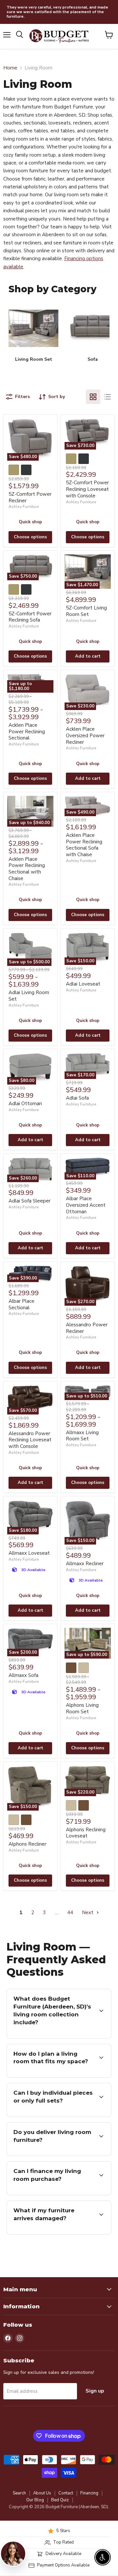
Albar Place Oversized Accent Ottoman (86, 1205)
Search (19, 2493)
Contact (66, 2493)
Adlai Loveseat (83, 984)
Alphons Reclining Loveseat (86, 1833)
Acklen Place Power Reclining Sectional (27, 731)
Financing (89, 2493)
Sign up (95, 2391)
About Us (42, 2493)
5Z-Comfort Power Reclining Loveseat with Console (87, 489)
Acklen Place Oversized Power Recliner (85, 735)
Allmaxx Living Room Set (82, 1436)
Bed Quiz (60, 2500)
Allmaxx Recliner (85, 1564)
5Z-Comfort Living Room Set (86, 611)
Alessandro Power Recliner (87, 1328)
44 (70, 1913)
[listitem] (33, 336)
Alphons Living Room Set (82, 1708)
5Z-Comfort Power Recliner (30, 497)
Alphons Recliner (27, 1844)
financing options (76, 2194)
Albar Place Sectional (21, 1304)
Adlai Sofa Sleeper (29, 1201)
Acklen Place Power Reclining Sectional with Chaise (27, 869)
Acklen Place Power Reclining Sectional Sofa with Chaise (84, 845)
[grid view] (93, 397)
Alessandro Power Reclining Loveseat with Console (30, 1440)
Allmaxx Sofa (23, 1675)
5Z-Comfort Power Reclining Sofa (30, 617)
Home (10, 68)
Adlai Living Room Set (29, 996)
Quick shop (30, 522)
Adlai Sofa (77, 1098)
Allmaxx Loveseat (29, 1553)
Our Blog (35, 2500)
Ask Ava (84, 2500)
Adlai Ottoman (25, 1104)
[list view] (108, 397)
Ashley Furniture (24, 507)
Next (88, 1913)
